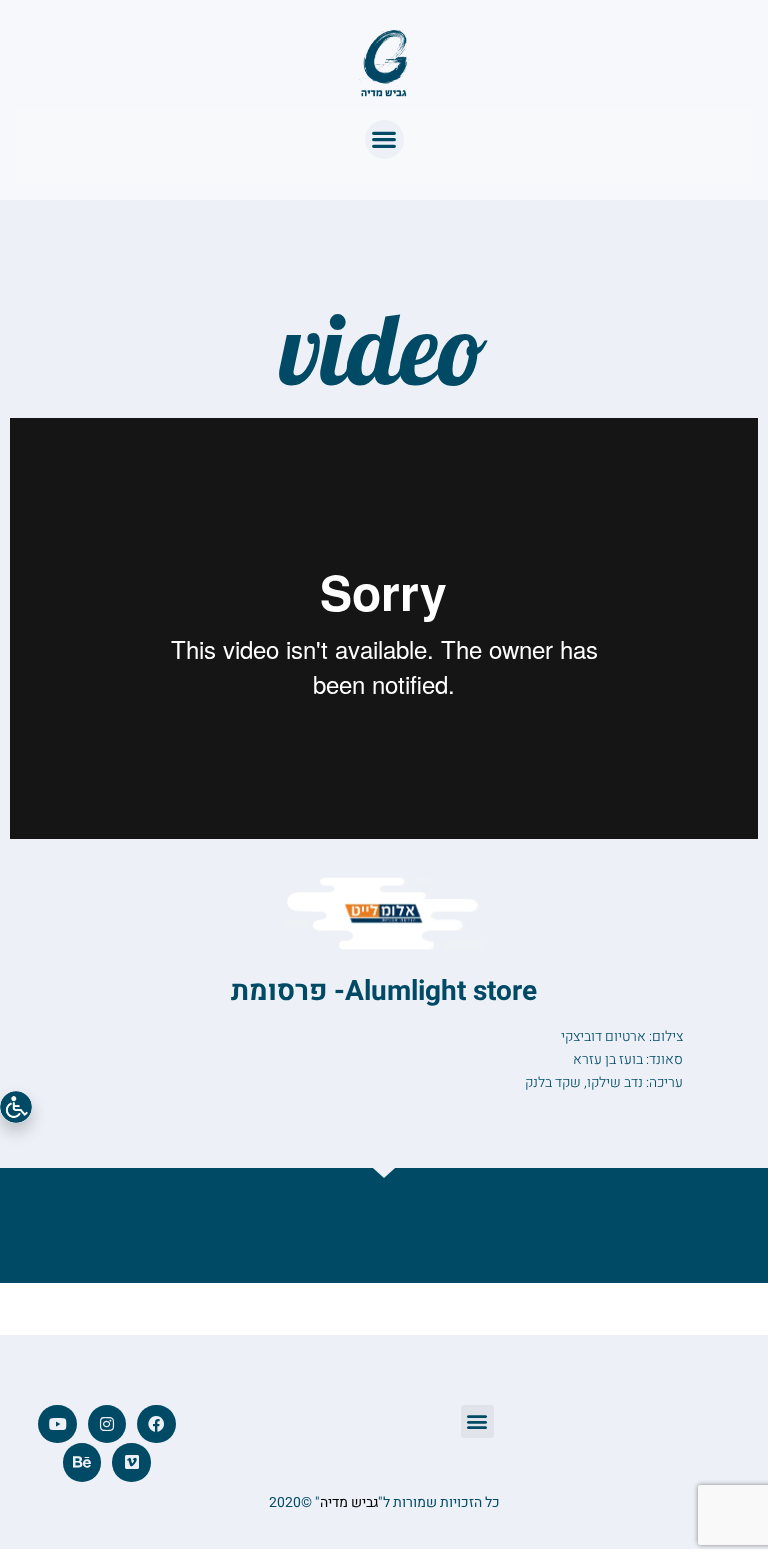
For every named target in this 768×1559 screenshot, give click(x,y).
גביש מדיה (349, 1502)
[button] (384, 139)
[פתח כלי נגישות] (16, 1107)
